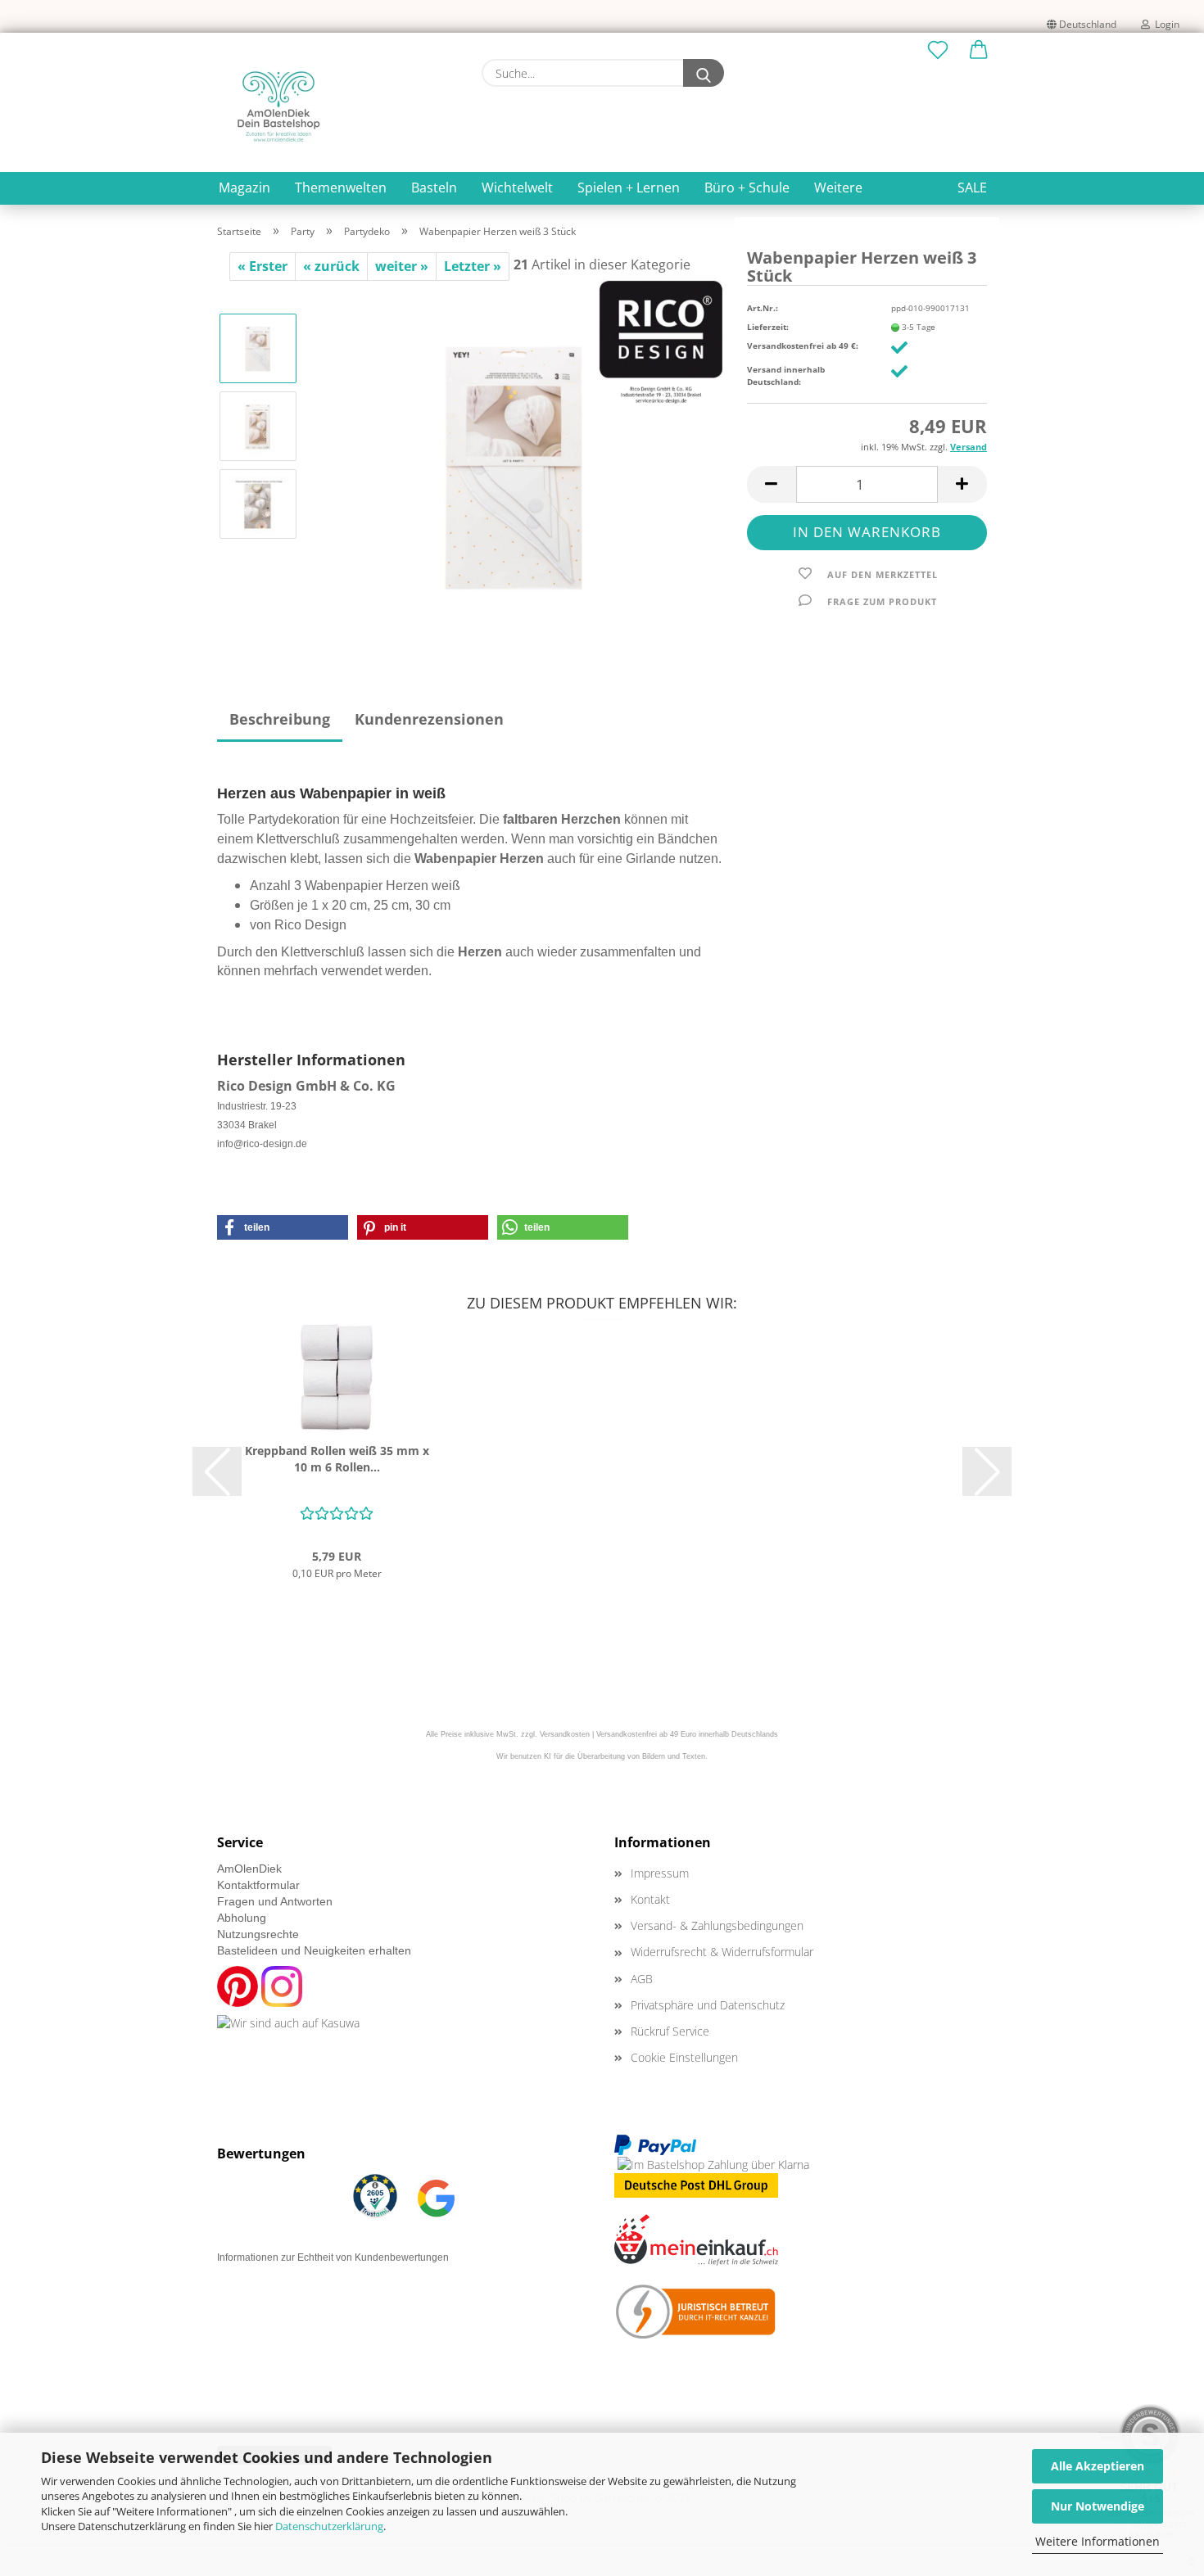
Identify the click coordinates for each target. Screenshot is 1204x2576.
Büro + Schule (747, 188)
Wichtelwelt (517, 188)
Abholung (242, 1918)
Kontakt (650, 1899)
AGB (642, 1979)
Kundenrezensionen (429, 719)
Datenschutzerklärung (329, 2526)
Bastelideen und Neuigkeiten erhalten (314, 1950)
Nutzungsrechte (258, 1934)
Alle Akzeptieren (1098, 2466)
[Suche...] (704, 73)
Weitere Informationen (1098, 2541)
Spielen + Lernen (629, 188)
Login (1165, 24)
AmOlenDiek (249, 1869)
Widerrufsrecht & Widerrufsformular (722, 1952)
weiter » (402, 266)
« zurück (331, 266)
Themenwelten (341, 188)
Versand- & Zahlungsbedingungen (717, 1925)
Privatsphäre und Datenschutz (708, 2005)
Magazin (244, 188)
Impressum (660, 1873)
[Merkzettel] (938, 51)
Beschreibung (280, 719)
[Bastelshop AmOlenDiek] (278, 106)
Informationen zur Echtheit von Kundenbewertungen (333, 2257)
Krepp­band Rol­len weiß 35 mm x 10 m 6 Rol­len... (337, 1459)
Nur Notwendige (1098, 2506)
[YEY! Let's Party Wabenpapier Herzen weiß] (517, 463)
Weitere (838, 188)
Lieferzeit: (768, 327)
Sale (972, 188)
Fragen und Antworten (275, 1901)
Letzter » (473, 266)
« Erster (263, 266)
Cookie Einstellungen (684, 2057)
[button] (979, 51)
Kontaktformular (258, 1885)
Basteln (434, 188)
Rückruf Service (670, 2031)
